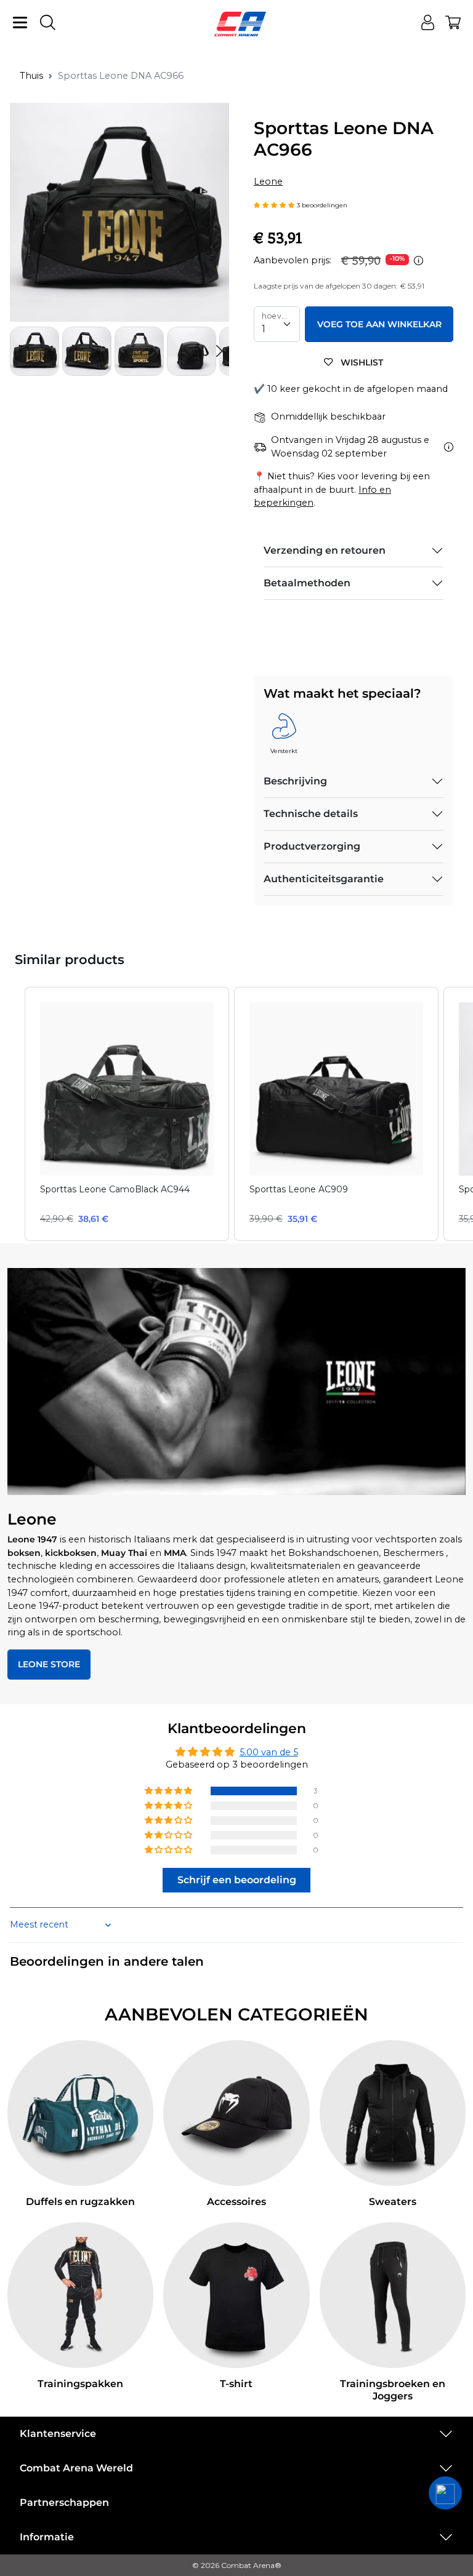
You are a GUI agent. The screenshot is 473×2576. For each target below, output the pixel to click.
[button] (219, 351)
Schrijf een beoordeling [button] (237, 1880)
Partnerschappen (64, 2502)
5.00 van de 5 (269, 1752)
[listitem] (127, 1114)
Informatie (47, 2537)
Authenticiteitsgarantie (324, 879)
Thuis (31, 76)
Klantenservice (58, 2434)
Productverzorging (312, 846)
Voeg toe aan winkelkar (379, 324)
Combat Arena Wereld (76, 2468)
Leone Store (49, 1664)
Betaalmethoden (307, 583)
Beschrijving (295, 781)
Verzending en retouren (325, 550)
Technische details (311, 814)
